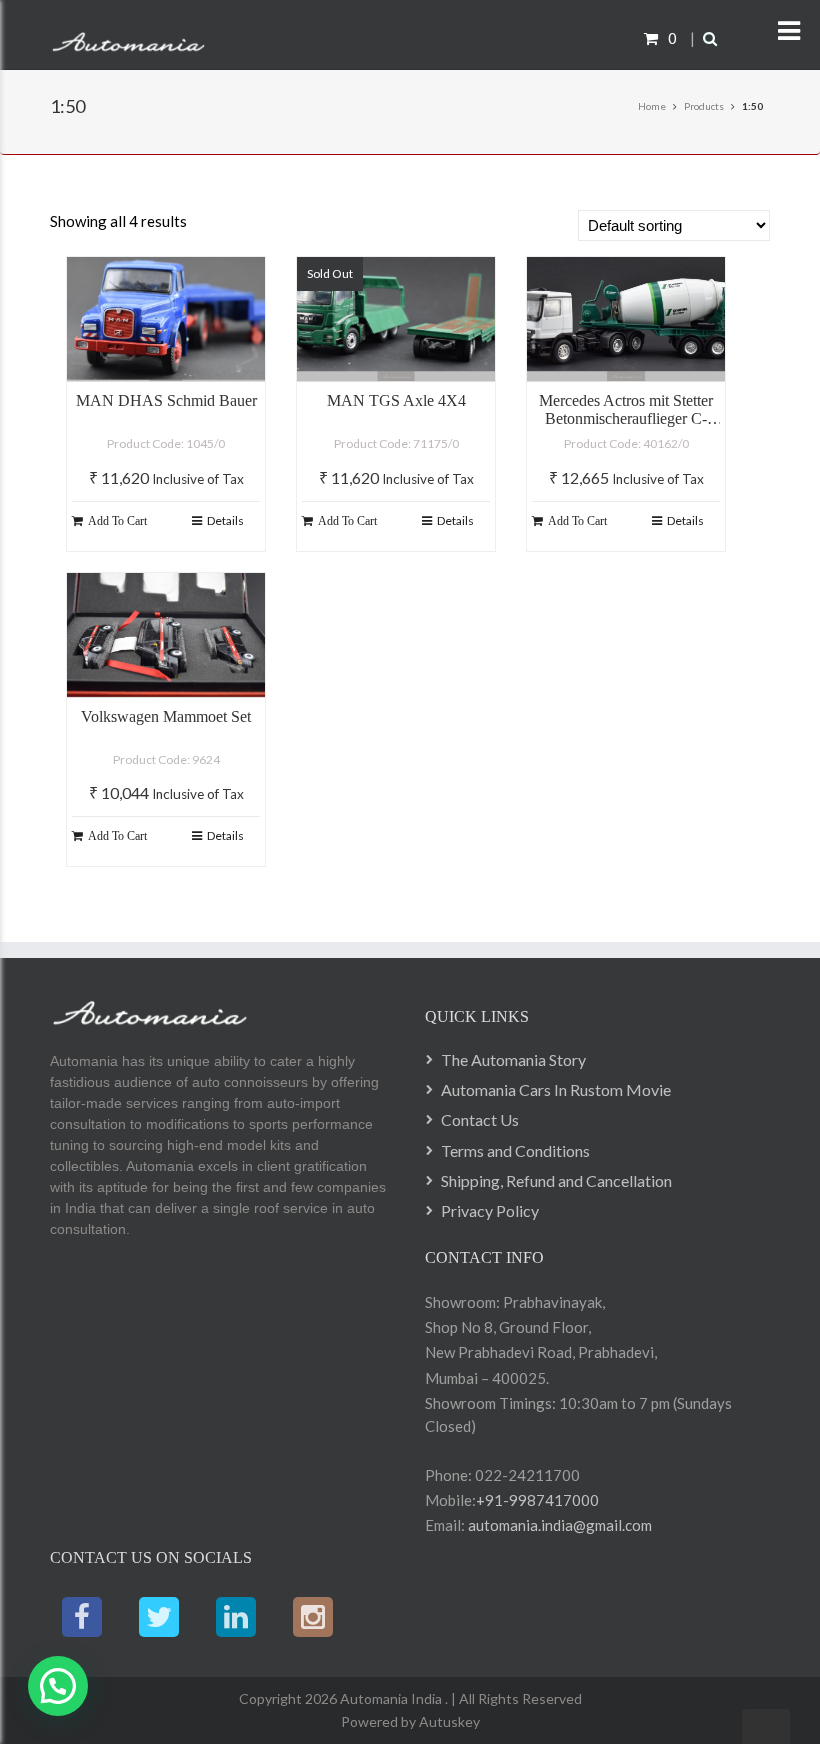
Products (704, 106)
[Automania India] (128, 38)
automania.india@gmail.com (558, 1525)
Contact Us (480, 1119)
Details (225, 520)
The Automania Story (513, 1059)
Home (652, 106)
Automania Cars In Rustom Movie (556, 1089)
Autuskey (448, 1721)
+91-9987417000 (537, 1500)
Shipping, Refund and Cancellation (556, 1180)
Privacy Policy (490, 1210)
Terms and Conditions (515, 1150)
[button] (58, 1686)
